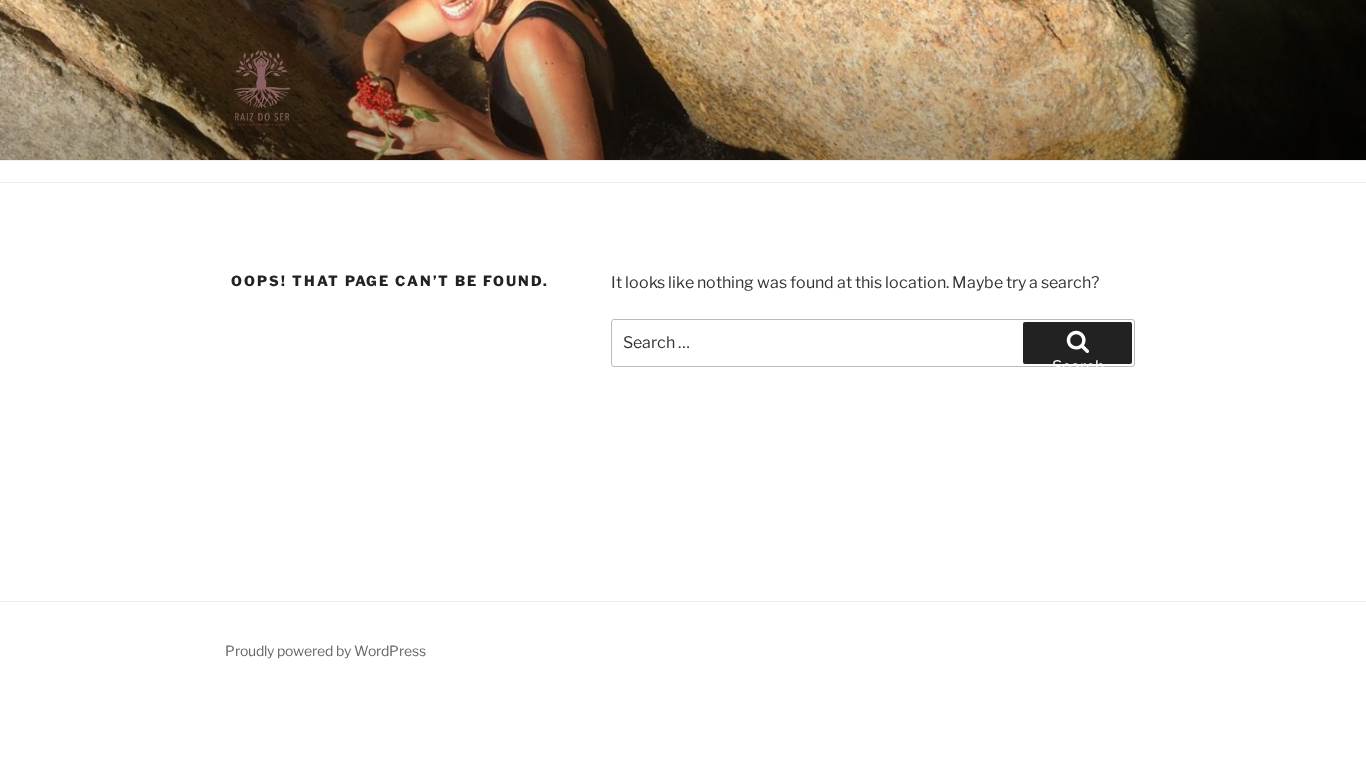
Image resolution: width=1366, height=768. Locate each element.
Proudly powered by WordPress (325, 650)
